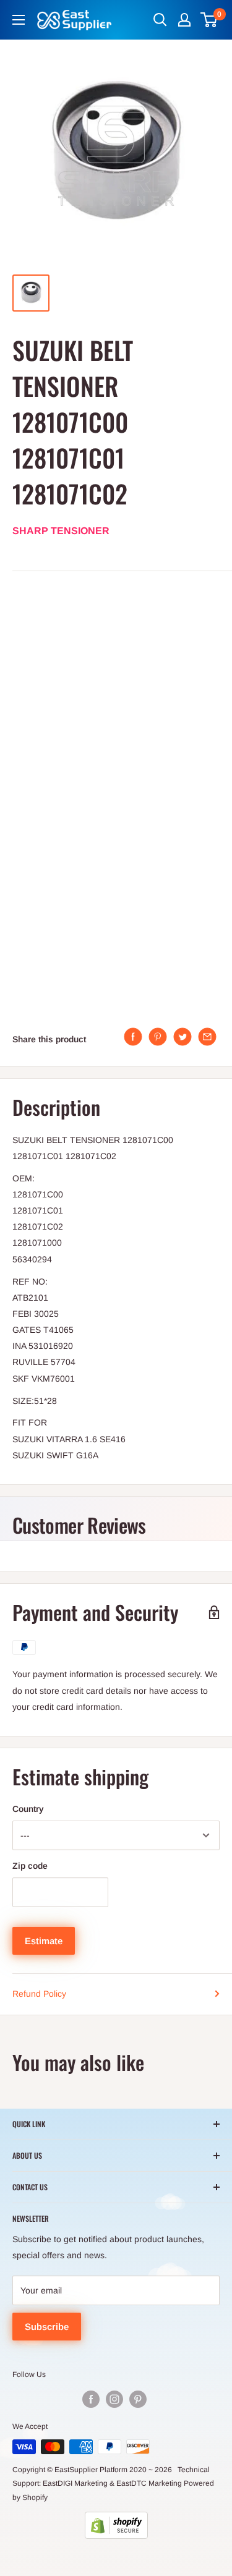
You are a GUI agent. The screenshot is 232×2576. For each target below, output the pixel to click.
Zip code (30, 1866)
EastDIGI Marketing (75, 2483)
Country (28, 1809)
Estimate (44, 1941)
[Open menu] (19, 20)
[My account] (184, 20)
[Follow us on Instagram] (114, 2399)
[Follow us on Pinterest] (138, 2399)
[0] (209, 20)
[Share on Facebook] (133, 1037)
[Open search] (160, 20)
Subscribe (47, 2327)
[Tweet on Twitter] (183, 1037)
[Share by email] (207, 1037)
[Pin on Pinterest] (158, 1037)
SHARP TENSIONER (61, 531)
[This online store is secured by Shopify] (116, 2525)
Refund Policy (39, 1994)
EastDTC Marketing (149, 2483)
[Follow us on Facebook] (91, 2399)
